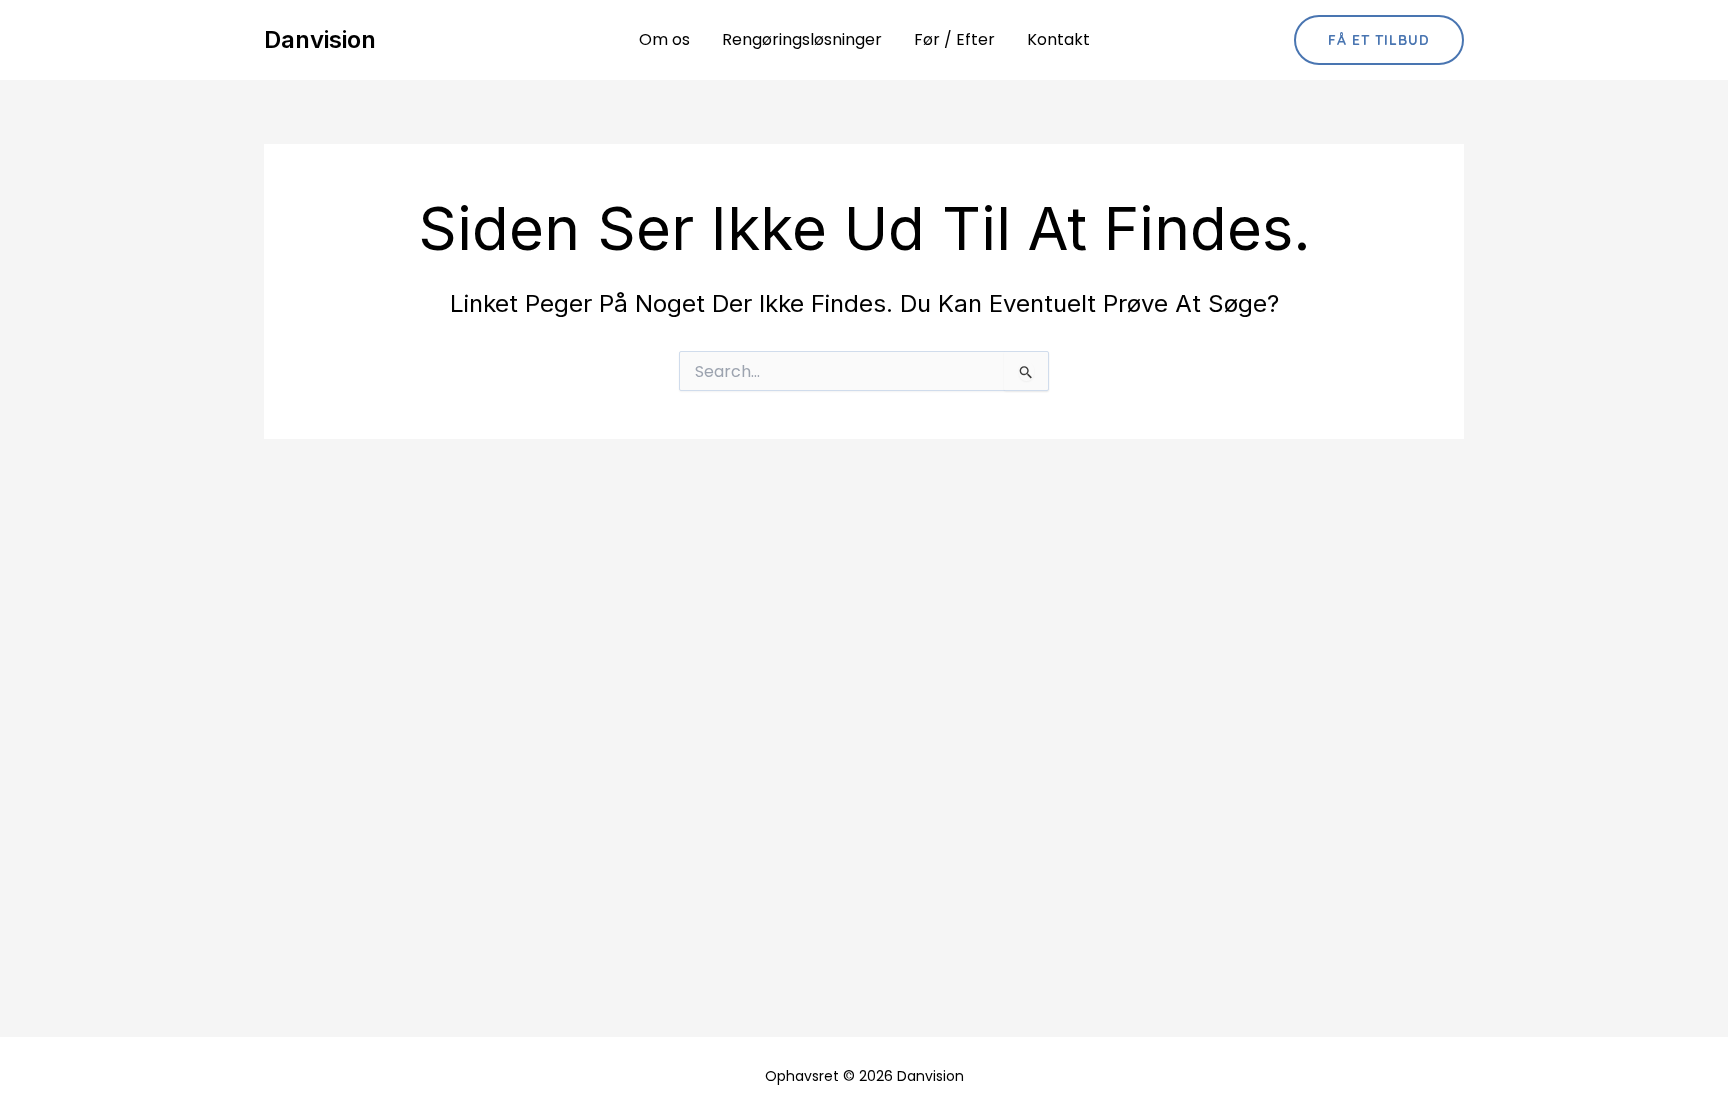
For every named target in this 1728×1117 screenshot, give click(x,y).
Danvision (320, 39)
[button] (1379, 40)
